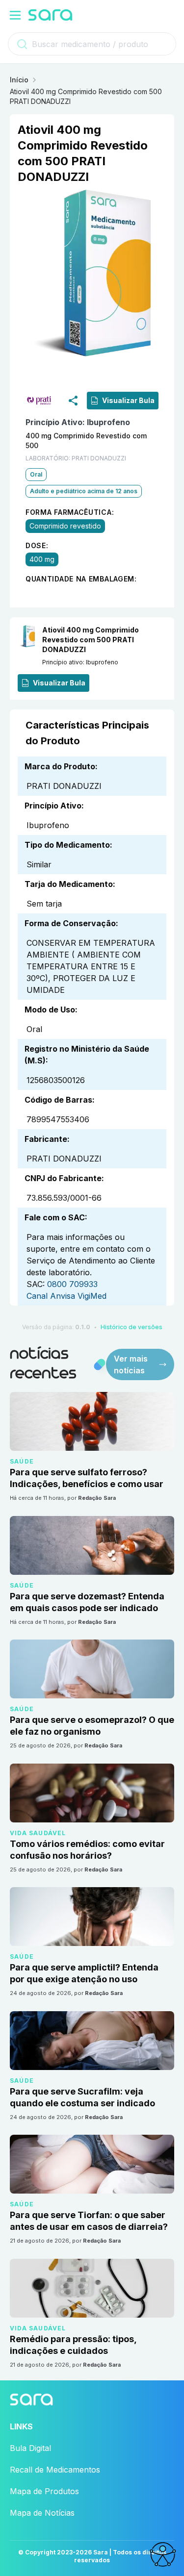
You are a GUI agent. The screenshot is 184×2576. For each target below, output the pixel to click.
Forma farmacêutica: (70, 512)
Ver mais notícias (131, 1364)
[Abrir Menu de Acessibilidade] (162, 2554)
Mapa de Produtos (44, 2491)
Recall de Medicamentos (55, 2470)
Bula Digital (30, 2448)
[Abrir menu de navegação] (15, 15)
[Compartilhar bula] (73, 401)
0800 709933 (72, 1284)
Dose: (37, 545)
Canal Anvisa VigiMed (66, 1296)
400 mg (42, 559)
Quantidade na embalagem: (81, 579)
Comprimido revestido (65, 526)
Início (19, 80)
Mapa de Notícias (42, 2513)
